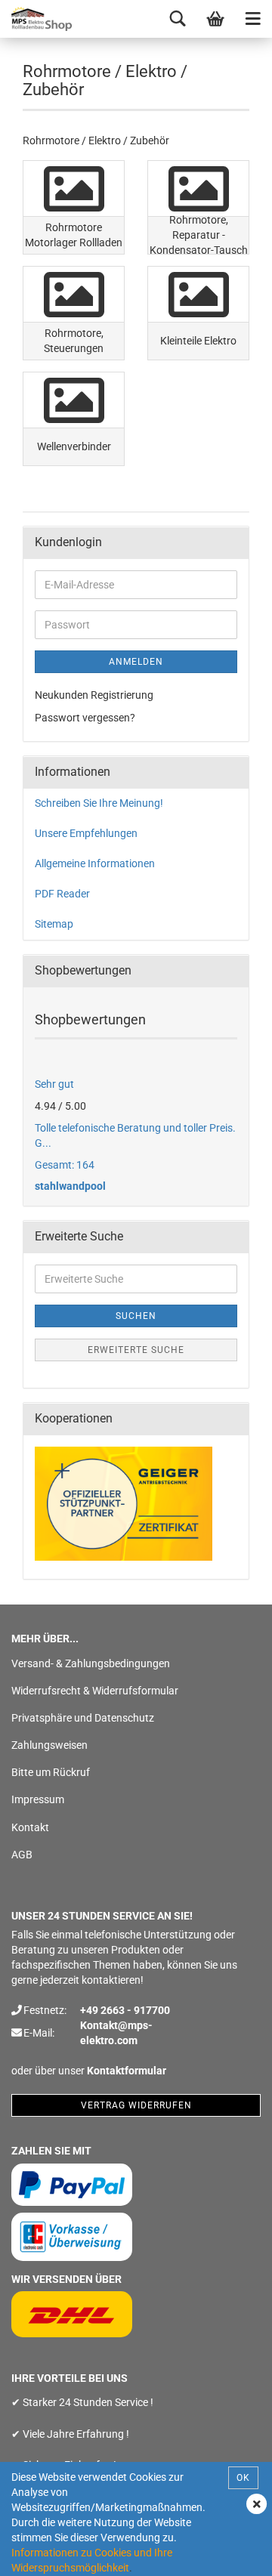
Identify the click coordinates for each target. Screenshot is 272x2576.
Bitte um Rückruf (51, 1772)
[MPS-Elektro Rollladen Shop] (38, 19)
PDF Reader (62, 894)
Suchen (136, 1316)
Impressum (38, 1799)
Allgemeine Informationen (95, 863)
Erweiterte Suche (136, 1350)
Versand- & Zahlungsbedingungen (91, 1663)
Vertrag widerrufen (136, 2105)
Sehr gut (54, 1084)
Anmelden (136, 662)
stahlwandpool (70, 1186)
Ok (243, 2478)
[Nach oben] (230, 2553)
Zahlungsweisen (49, 1745)
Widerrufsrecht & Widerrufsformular (95, 1691)
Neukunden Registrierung (94, 695)
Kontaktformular (127, 2071)
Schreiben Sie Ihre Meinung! (99, 803)
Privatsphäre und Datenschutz (83, 1718)
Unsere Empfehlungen (86, 833)
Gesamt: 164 (65, 1165)
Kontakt (30, 1827)
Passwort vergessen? (85, 718)
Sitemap (54, 924)
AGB (22, 1855)
